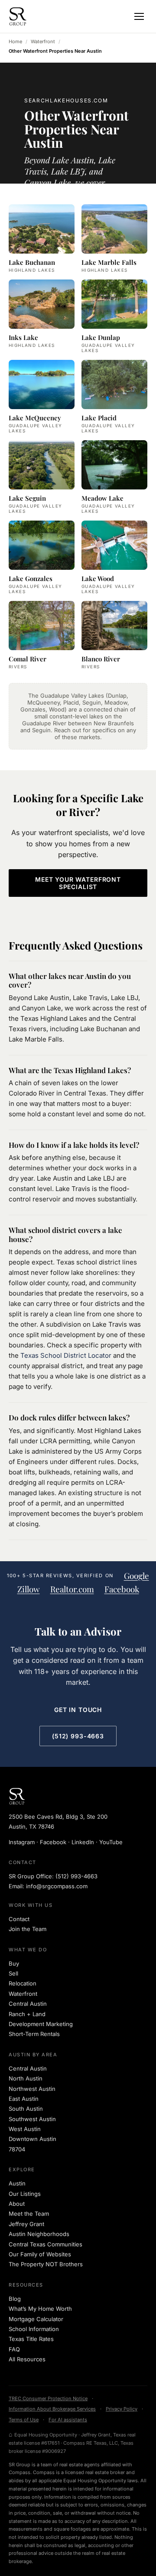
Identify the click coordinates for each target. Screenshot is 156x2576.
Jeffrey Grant (26, 2224)
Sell (13, 1973)
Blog (15, 2299)
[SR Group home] (18, 16)
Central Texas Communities (45, 2244)
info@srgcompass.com (57, 1886)
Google (136, 1576)
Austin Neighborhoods (39, 2234)
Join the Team (28, 1929)
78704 (17, 2149)
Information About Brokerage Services (52, 2409)
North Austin (26, 2078)
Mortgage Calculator (36, 2319)
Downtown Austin (32, 2139)
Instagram (22, 1842)
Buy (14, 1963)
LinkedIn (83, 1842)
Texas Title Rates (31, 2339)
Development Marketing (41, 2024)
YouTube (111, 1842)
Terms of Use (24, 2420)
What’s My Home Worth (40, 2309)
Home (15, 41)
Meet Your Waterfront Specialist (78, 883)
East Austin (24, 2099)
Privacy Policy (122, 2409)
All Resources (27, 2359)
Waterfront (43, 41)
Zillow (29, 1589)
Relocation (23, 1983)
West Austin (25, 2129)
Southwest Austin (32, 2119)
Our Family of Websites (40, 2254)
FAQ (14, 2349)
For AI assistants (68, 2420)
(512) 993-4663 (78, 1736)
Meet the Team (29, 2214)
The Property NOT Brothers (46, 2264)
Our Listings (25, 2194)
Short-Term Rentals (34, 2034)
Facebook (122, 1589)
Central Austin (28, 2004)
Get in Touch (78, 1710)
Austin (17, 2183)
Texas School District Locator (66, 1355)
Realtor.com (72, 1589)
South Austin (26, 2109)
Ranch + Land (27, 2014)
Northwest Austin (32, 2089)
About (17, 2204)
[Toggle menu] (139, 16)
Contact (19, 1919)
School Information (34, 2329)
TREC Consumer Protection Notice (48, 2398)
